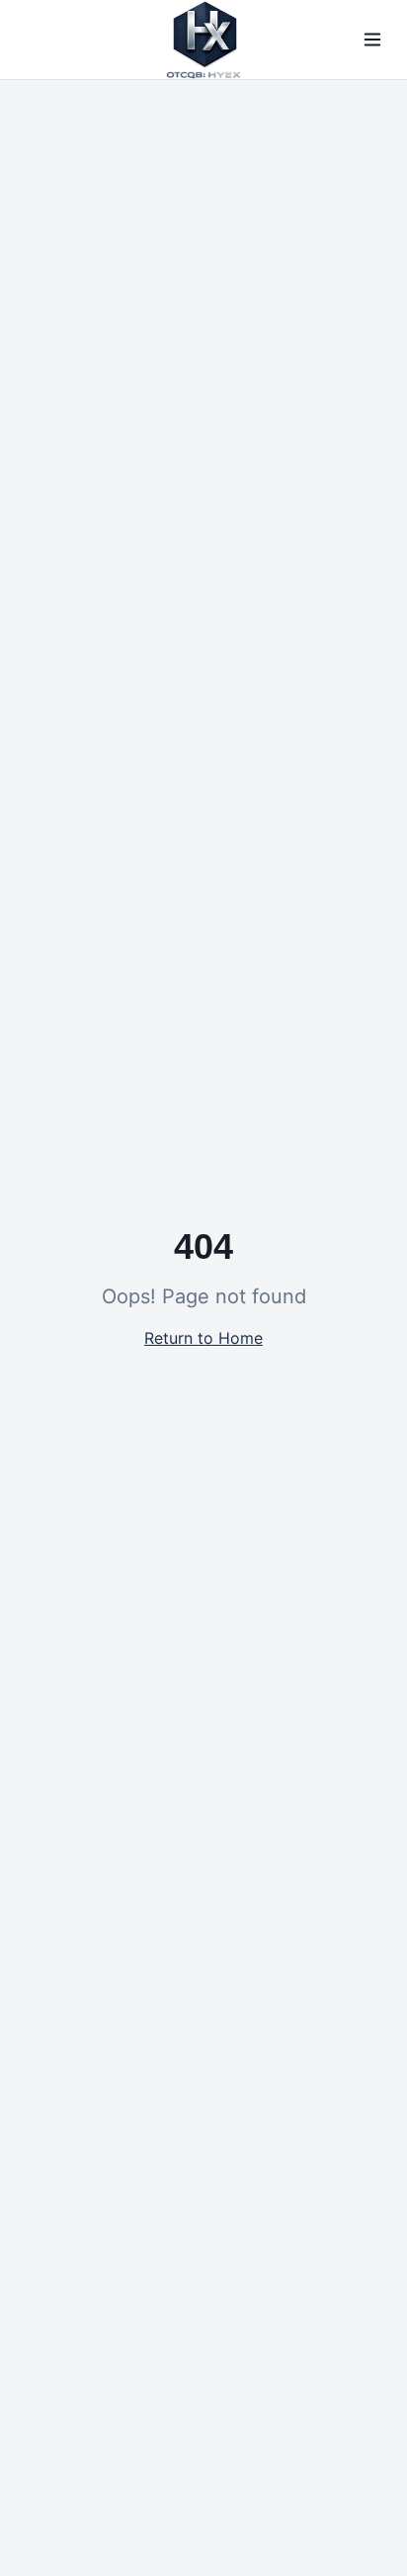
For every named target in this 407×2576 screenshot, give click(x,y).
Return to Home (203, 1338)
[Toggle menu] (372, 40)
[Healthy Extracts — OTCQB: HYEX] (203, 40)
